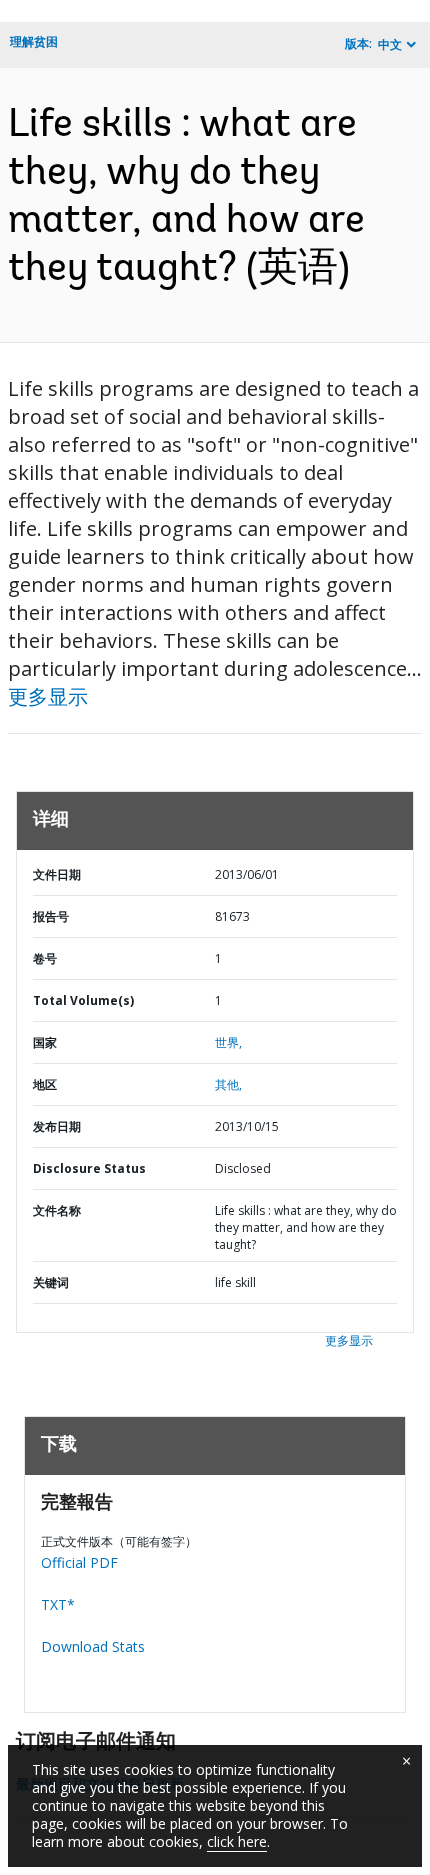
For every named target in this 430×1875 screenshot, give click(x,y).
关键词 (51, 1282)
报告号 (51, 916)
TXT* (58, 1604)
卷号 (45, 958)
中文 (390, 44)
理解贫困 (34, 41)
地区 (45, 1084)
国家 (45, 1042)
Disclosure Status (89, 1168)
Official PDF (79, 1562)
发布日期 (57, 1126)
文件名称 (57, 1210)
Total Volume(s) (83, 1000)
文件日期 (57, 874)
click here (237, 1841)
